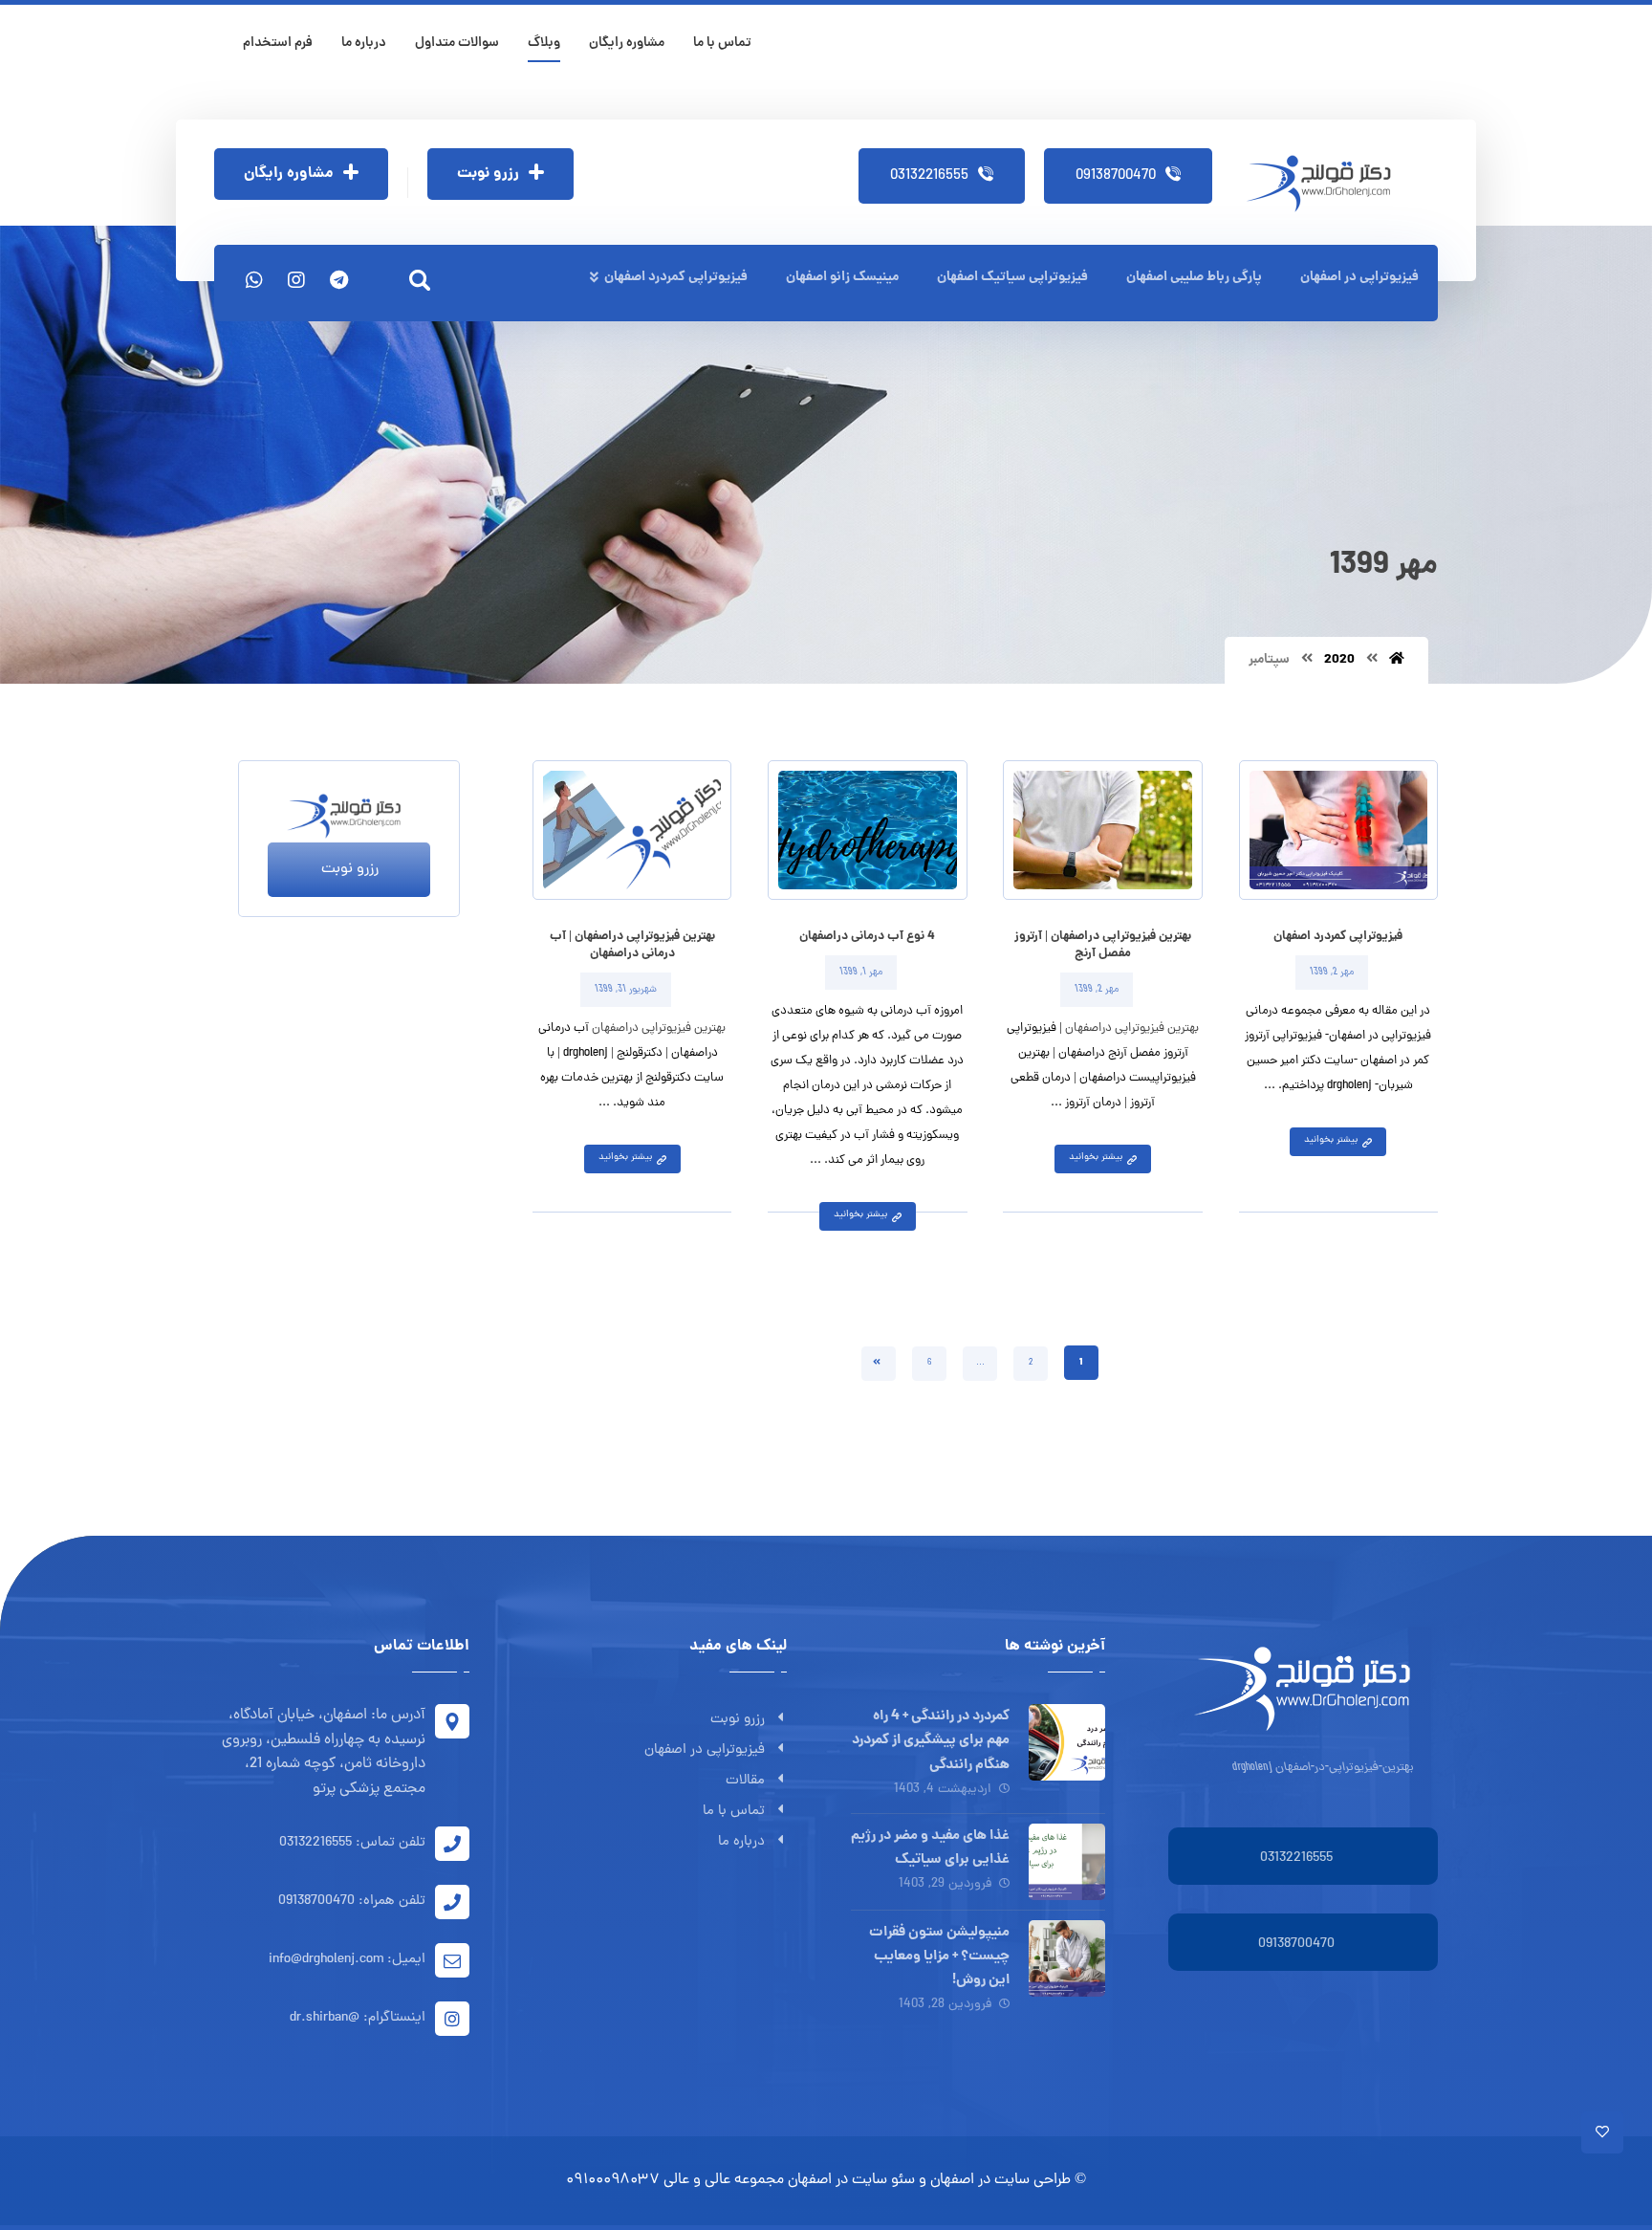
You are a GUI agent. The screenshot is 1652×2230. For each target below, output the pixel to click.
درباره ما (741, 1842)
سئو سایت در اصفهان (851, 2180)
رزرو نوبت (738, 1720)
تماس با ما (734, 1812)
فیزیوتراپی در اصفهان (705, 1750)
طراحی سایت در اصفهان (1000, 2180)
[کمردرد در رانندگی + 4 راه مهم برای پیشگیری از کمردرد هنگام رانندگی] (1067, 1742)
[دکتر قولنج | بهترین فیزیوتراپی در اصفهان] (1325, 184)
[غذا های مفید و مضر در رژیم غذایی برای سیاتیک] (1067, 1862)
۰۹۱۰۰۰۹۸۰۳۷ (613, 2180)
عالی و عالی (697, 2180)
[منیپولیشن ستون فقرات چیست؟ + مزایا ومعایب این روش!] (1067, 1958)
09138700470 (1296, 1945)
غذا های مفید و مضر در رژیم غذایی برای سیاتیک (930, 1848)
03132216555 (1296, 1858)
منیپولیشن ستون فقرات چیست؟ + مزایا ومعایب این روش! (939, 1957)
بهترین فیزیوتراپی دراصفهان (1132, 1028)
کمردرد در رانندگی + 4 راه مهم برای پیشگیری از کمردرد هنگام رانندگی (931, 1740)
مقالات (745, 1781)
